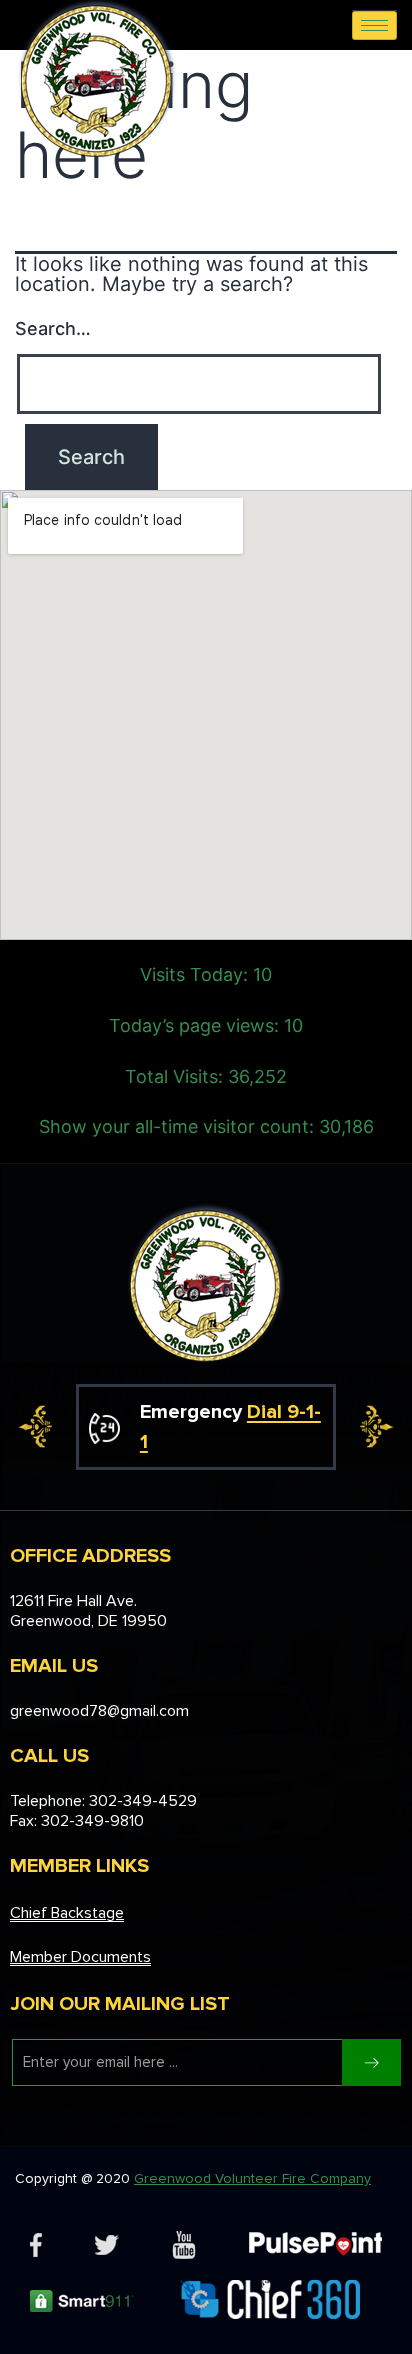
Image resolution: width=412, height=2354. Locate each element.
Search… (53, 328)
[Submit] (371, 2062)
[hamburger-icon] (374, 25)
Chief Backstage (67, 1913)
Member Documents (80, 1957)
